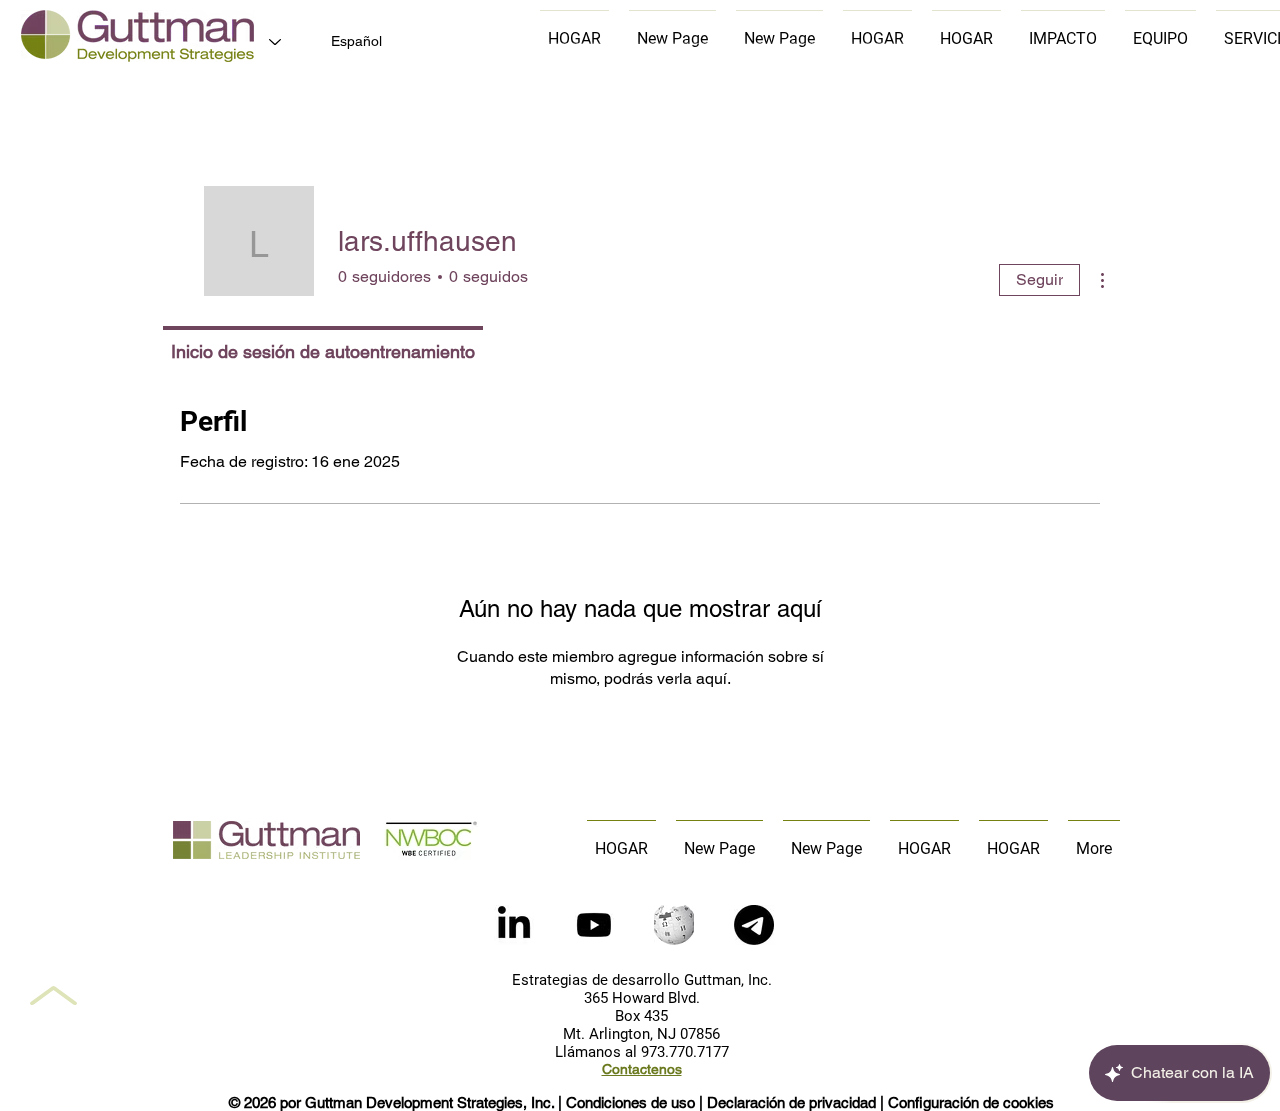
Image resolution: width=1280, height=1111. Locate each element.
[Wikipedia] (674, 925)
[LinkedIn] (514, 925)
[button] (754, 925)
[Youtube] (594, 925)
